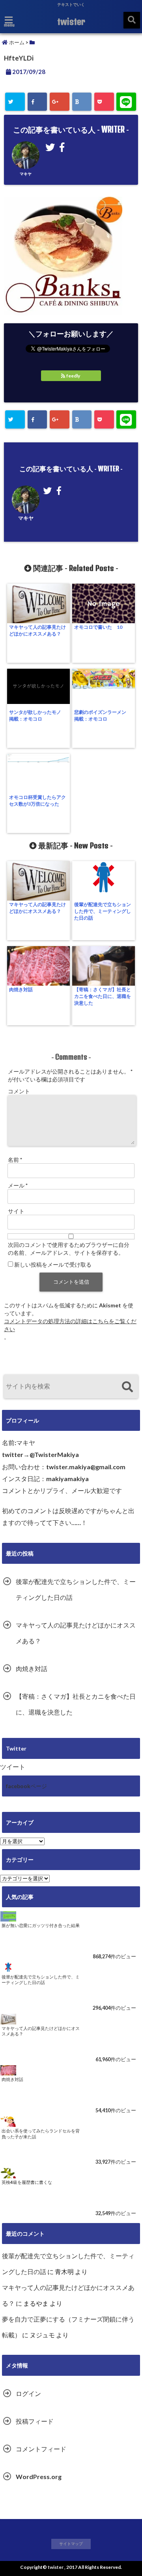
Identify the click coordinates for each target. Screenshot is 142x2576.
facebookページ (26, 1786)
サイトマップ (71, 2544)
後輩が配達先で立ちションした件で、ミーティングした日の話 (103, 911)
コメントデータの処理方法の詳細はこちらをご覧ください (70, 1325)
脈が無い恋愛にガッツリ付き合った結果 (41, 1925)
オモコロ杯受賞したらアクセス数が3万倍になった (37, 800)
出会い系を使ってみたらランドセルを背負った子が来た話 (41, 2134)
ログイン (28, 2393)
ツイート (13, 1767)
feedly (73, 376)
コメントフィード (41, 2449)
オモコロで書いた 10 (98, 627)
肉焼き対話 (21, 989)
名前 (15, 1160)
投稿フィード (35, 2421)
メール (18, 1185)
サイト (16, 1211)
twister (71, 21)
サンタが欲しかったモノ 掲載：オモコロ (37, 715)
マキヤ (26, 174)
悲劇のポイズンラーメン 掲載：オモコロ (103, 715)
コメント (19, 1091)
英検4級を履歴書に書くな (27, 2182)
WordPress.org (39, 2476)
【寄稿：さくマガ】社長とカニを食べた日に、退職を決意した (103, 996)
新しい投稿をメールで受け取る (53, 1264)
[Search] (127, 1388)
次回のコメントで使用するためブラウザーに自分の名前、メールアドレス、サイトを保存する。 (69, 1249)
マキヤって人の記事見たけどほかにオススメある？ (37, 630)
